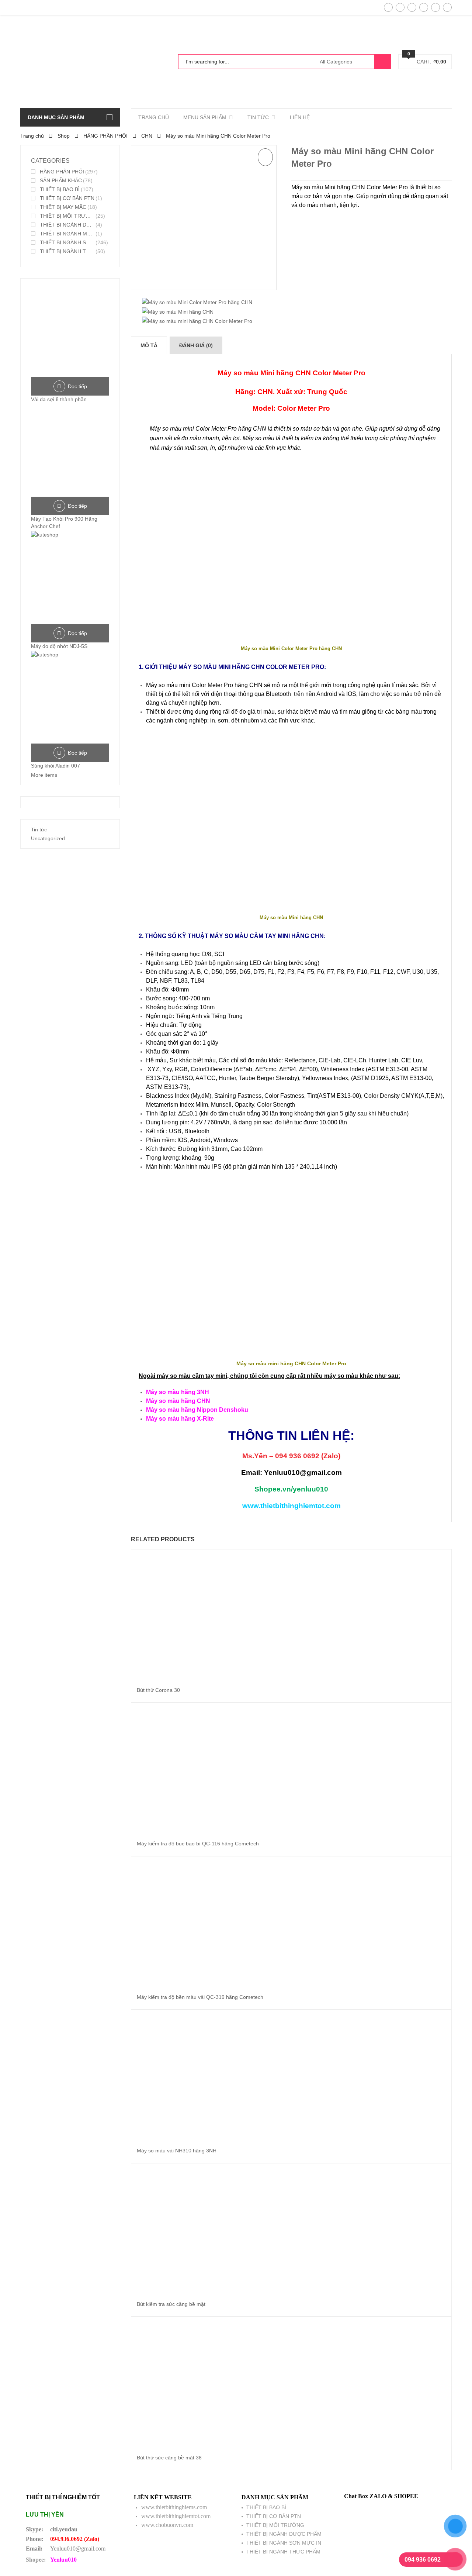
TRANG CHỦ (154, 117)
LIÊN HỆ (300, 117)
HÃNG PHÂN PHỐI (105, 136)
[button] (265, 157)
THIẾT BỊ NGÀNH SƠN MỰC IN (67, 242)
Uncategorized (48, 838)
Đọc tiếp (77, 386)
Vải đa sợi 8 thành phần (59, 399)
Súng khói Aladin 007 (55, 766)
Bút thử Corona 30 (158, 1690)
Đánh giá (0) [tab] (196, 345)
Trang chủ (32, 136)
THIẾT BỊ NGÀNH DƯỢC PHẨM (67, 225)
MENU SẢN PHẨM (205, 117)
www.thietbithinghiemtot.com (176, 2516)
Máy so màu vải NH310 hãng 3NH (177, 2151)
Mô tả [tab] (149, 345)
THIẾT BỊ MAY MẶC (63, 207)
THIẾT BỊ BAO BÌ (60, 189)
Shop (64, 136)
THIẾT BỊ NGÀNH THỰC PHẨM (67, 251)
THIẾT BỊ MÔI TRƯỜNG (67, 216)
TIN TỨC (258, 117)
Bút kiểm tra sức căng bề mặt (171, 2304)
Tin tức (39, 830)
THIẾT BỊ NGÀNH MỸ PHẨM (67, 234)
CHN (147, 136)
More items (44, 775)
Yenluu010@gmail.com (78, 2549)
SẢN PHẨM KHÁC (61, 180)
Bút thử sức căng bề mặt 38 (169, 2458)
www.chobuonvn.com (167, 2525)
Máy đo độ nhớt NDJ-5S (59, 646)
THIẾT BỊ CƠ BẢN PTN (67, 198)
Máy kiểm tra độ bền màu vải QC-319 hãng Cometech (200, 1997)
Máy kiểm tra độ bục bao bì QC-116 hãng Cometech (198, 1844)
